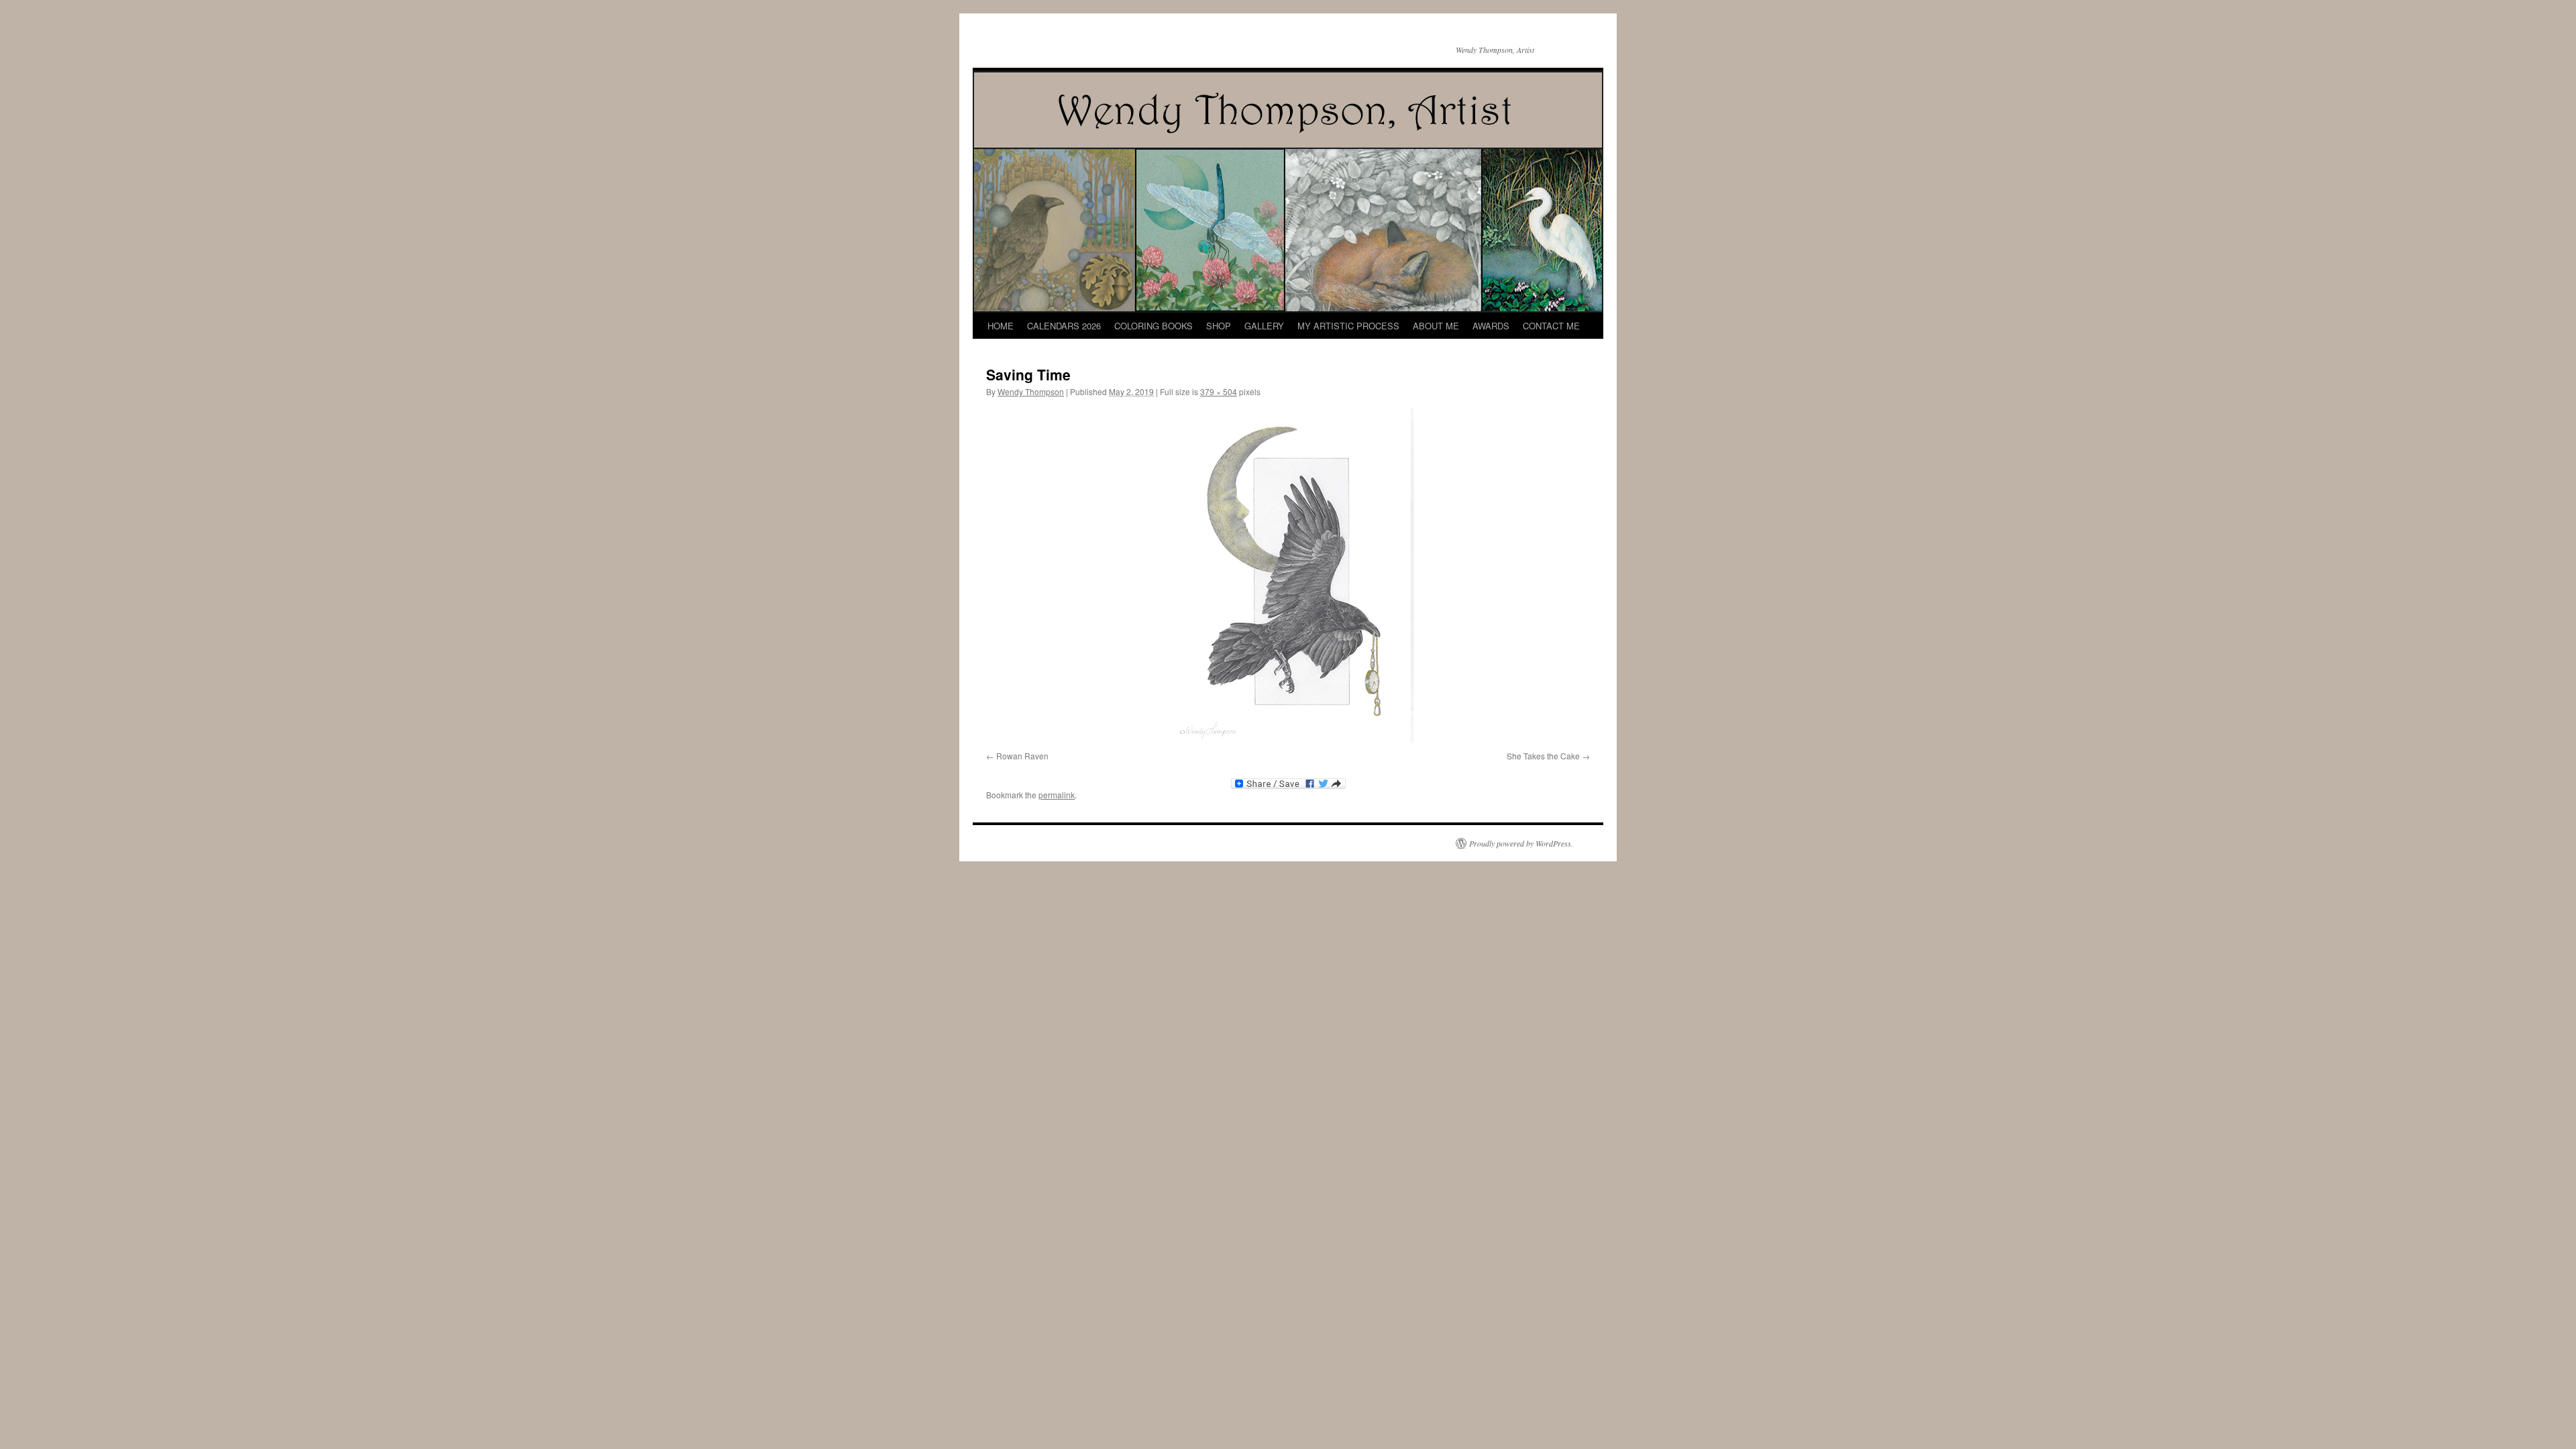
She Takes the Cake (1543, 756)
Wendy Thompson (1031, 391)
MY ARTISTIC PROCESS (1348, 326)
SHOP (1219, 326)
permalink (1057, 795)
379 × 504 (1219, 391)
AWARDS (1491, 326)
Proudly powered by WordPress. (1521, 843)
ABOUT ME (1436, 326)
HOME (1001, 326)
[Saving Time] (1288, 577)
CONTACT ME (1551, 326)
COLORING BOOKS (1153, 326)
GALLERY (1264, 326)
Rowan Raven (1022, 756)
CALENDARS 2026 (1064, 326)
